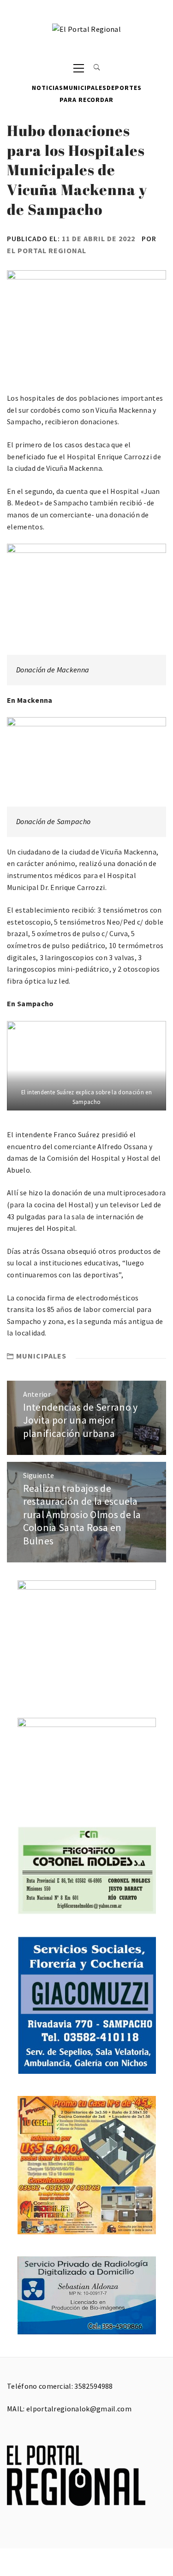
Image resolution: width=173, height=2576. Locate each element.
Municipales (85, 88)
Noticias (48, 88)
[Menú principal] (79, 68)
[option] (86, 1066)
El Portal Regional (47, 250)
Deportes (124, 88)
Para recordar (86, 100)
